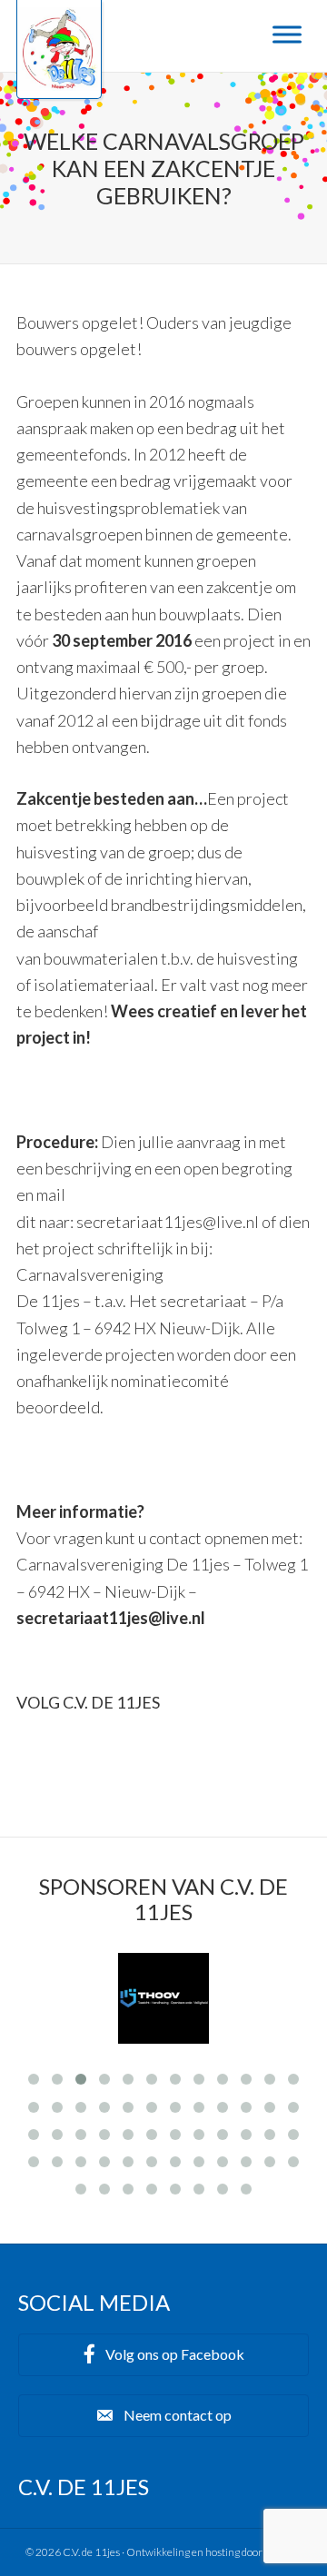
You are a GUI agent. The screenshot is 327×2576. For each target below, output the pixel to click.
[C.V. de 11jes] (59, 84)
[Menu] (287, 34)
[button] (163, 2355)
